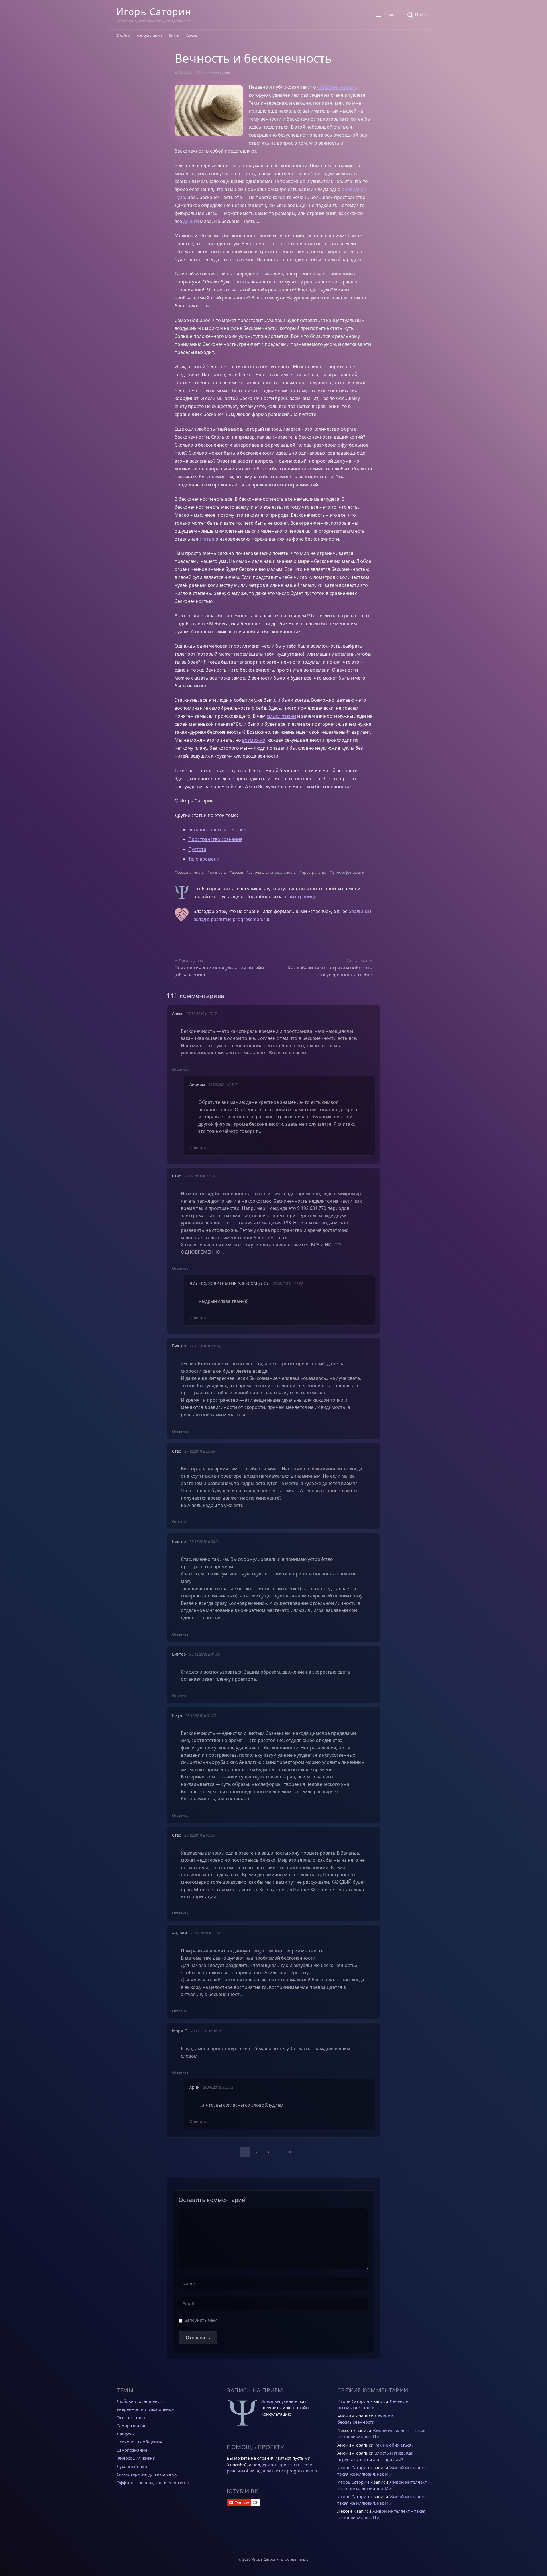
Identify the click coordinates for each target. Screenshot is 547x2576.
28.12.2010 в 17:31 (205, 1933)
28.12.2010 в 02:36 (199, 1835)
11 (291, 2152)
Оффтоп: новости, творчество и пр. (153, 2482)
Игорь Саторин (154, 12)
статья (207, 539)
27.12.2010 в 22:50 (199, 1176)
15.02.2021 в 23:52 (223, 1084)
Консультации (149, 35)
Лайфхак (126, 2434)
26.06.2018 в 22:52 (218, 2087)
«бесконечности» (336, 87)
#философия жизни (347, 872)
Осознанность (131, 2417)
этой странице (300, 896)
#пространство (313, 872)
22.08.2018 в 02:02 (288, 1283)
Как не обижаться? (394, 2445)
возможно (254, 740)
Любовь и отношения (140, 2401)
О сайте (123, 35)
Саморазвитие (131, 2425)
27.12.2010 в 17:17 (202, 1013)
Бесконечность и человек (217, 829)
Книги (174, 35)
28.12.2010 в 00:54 (205, 1541)
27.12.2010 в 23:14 (205, 1346)
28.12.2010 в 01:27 (201, 1715)
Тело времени (204, 859)
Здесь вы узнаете (279, 2401)
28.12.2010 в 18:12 (206, 2031)
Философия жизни (136, 2458)
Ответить (180, 1069)
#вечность (217, 872)
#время (236, 872)
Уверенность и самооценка (145, 2409)
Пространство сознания (215, 839)
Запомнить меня (201, 2320)
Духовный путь (133, 2466)
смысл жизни (281, 716)
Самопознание (132, 2450)
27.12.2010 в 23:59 (199, 1451)
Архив (192, 35)
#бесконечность (189, 872)
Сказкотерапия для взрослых (147, 2474)
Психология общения (139, 2442)
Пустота (197, 849)
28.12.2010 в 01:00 (205, 1654)
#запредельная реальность (271, 872)
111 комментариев (213, 72)
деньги (191, 221)
